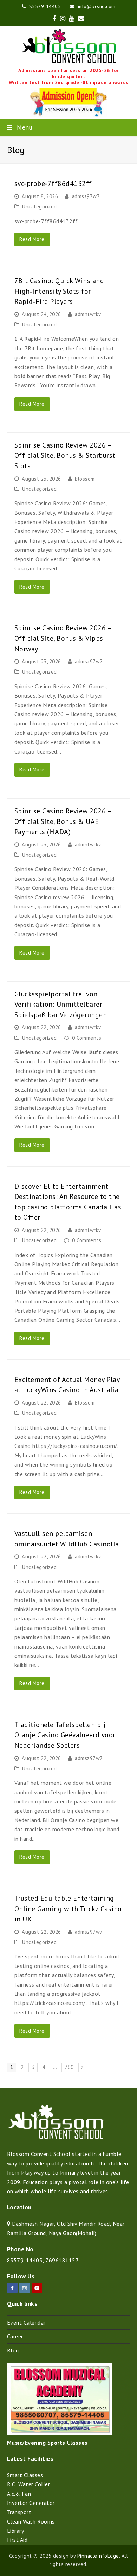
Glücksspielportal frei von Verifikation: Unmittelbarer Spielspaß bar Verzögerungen (61, 1004)
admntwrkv (88, 314)
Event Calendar (26, 2322)
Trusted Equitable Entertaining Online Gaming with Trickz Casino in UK (68, 1908)
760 (70, 2067)
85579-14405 (25, 2260)
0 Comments (87, 1038)
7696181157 (62, 2260)
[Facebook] (12, 2288)
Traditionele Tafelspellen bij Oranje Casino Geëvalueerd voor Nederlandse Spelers (65, 1735)
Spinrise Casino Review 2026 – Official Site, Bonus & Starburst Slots (65, 455)
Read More (32, 239)
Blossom (85, 479)
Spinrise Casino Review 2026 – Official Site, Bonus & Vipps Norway (63, 638)
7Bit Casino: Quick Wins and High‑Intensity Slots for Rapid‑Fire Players (59, 291)
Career (15, 2336)
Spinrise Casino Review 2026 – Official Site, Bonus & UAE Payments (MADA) (63, 821)
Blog (13, 2350)
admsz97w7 (86, 196)
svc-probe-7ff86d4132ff (53, 183)
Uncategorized (40, 207)
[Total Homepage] (56, 2138)
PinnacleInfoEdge (98, 2556)
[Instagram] (25, 2288)
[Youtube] (37, 2288)
